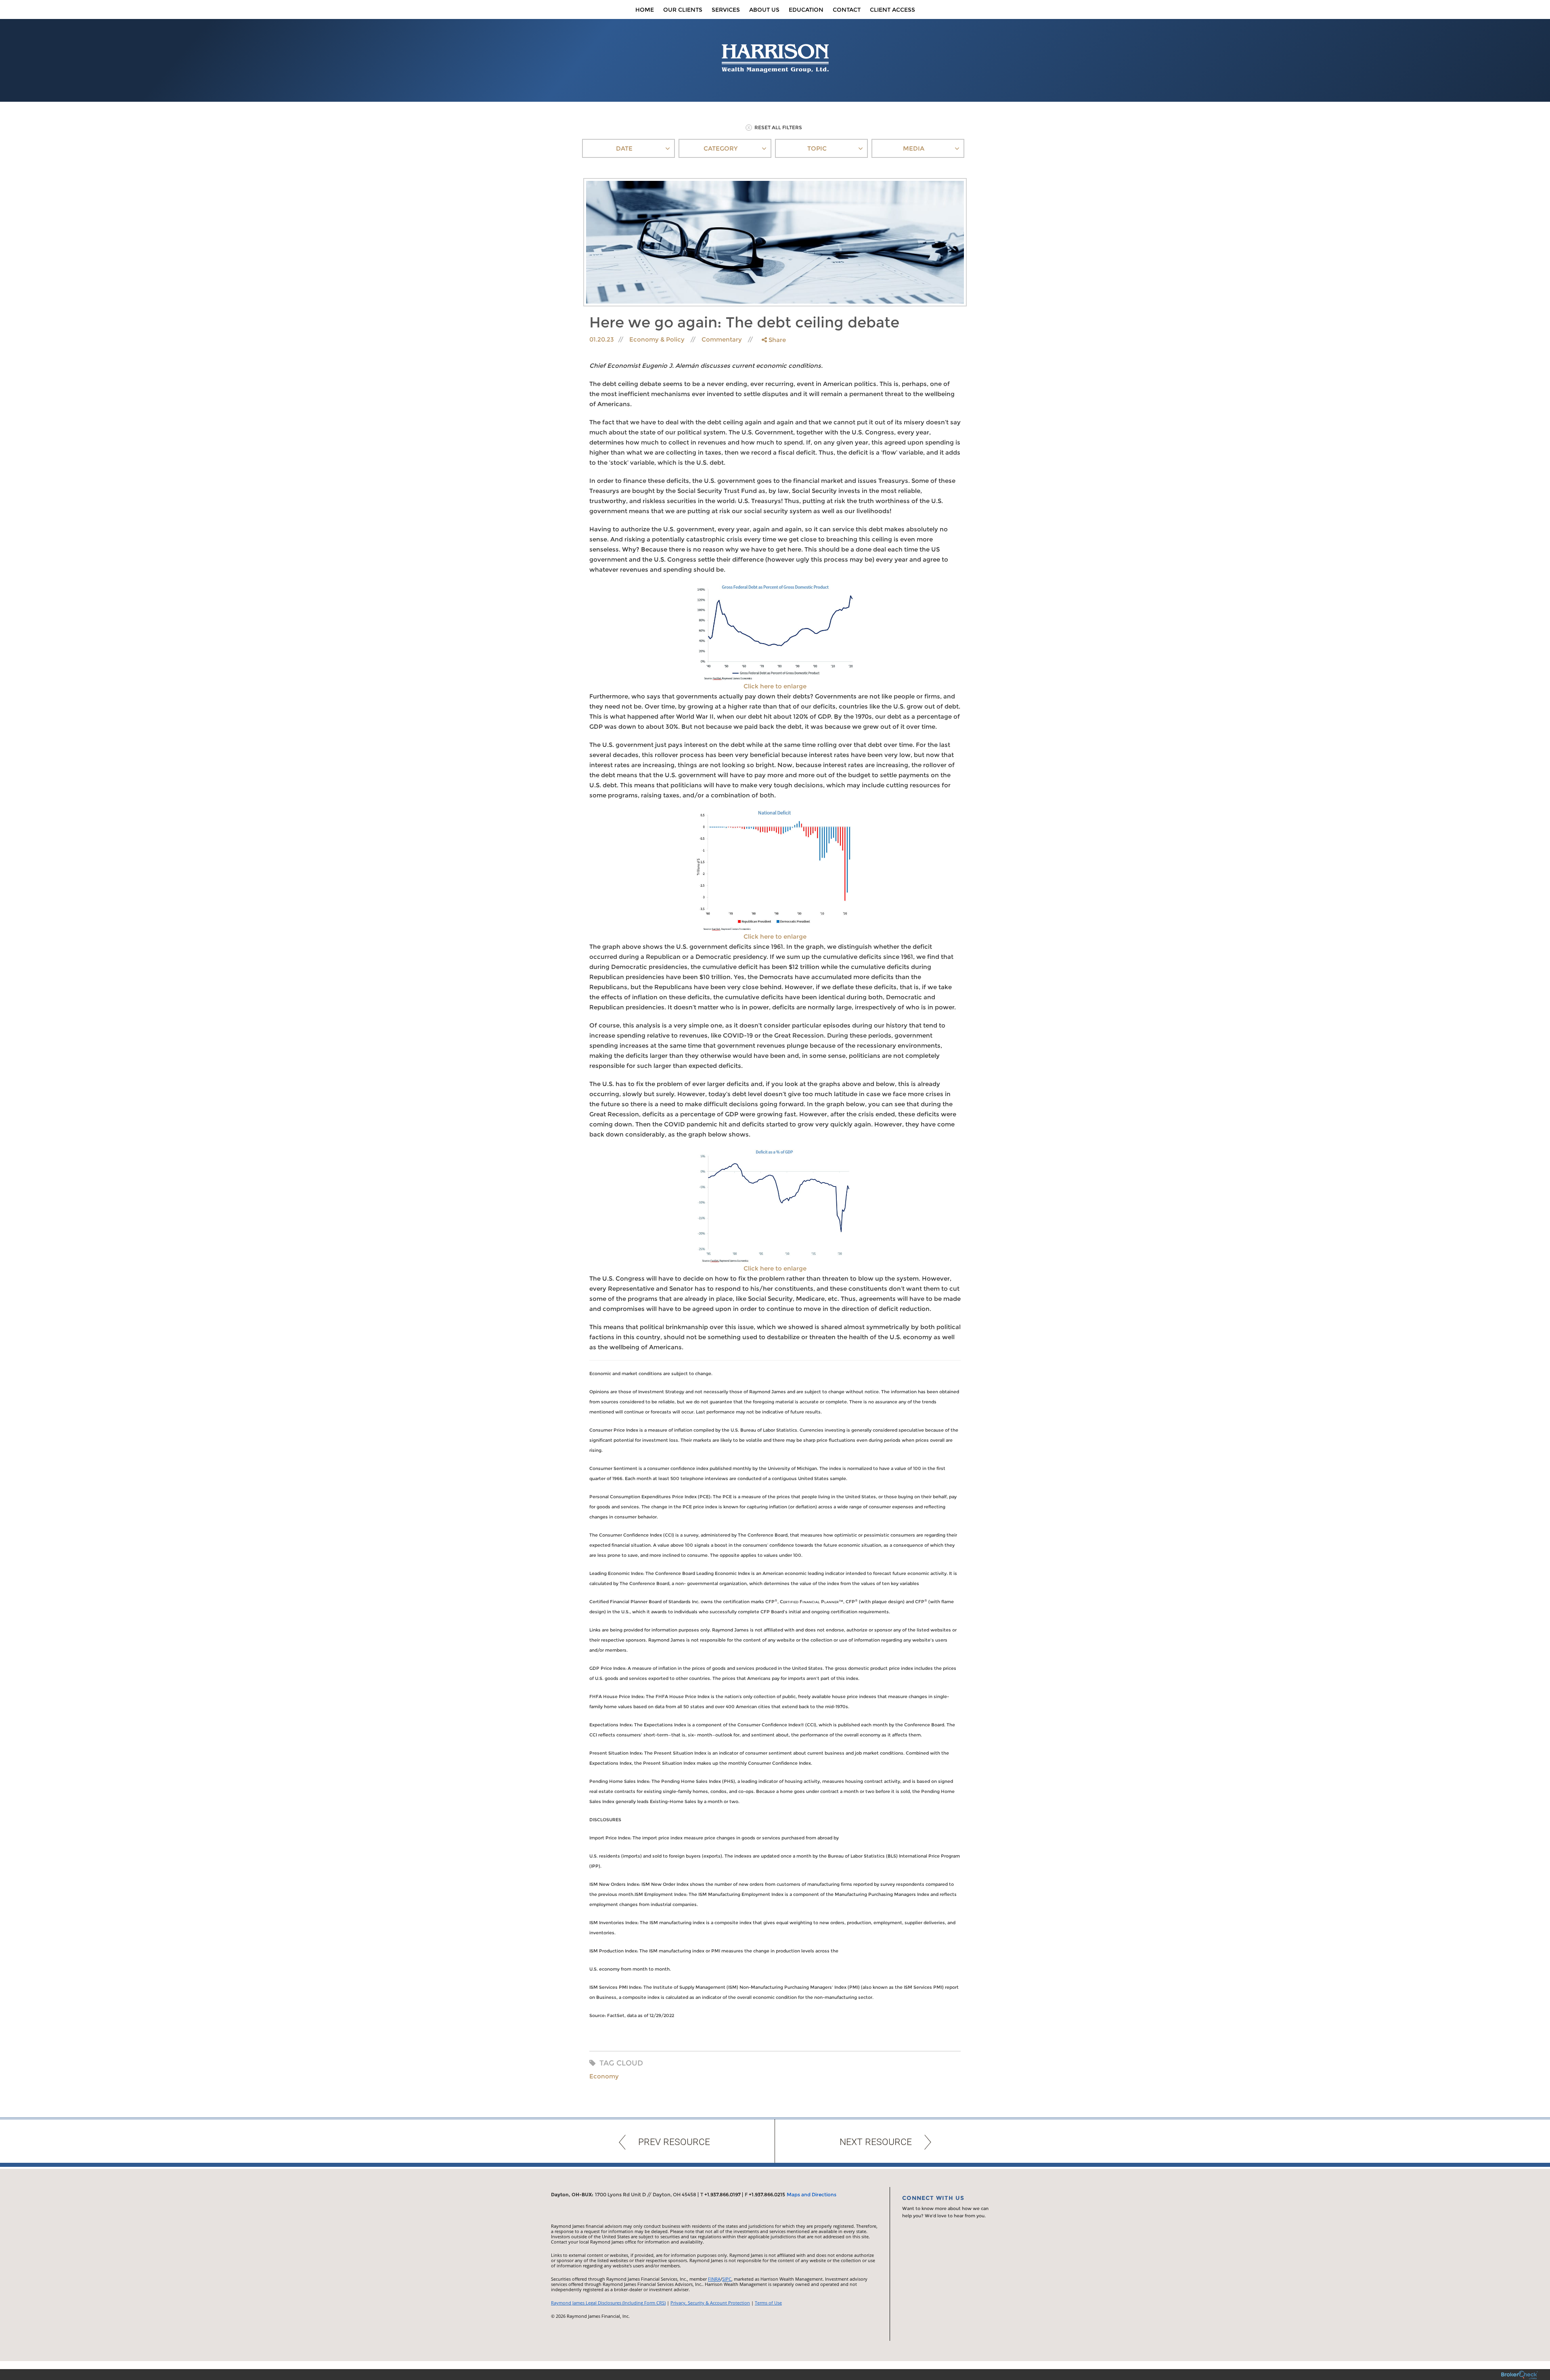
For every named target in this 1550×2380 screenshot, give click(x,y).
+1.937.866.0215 (767, 2194)
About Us (764, 10)
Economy (604, 2076)
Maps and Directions (812, 2194)
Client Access (892, 10)
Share (776, 340)
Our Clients (683, 10)
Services (726, 10)
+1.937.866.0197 (723, 2194)
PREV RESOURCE (674, 2142)
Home (645, 10)
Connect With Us (933, 2198)
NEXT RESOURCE (876, 2142)
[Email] (773, 381)
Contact (847, 10)
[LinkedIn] (773, 372)
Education (806, 10)
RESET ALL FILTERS (778, 127)
